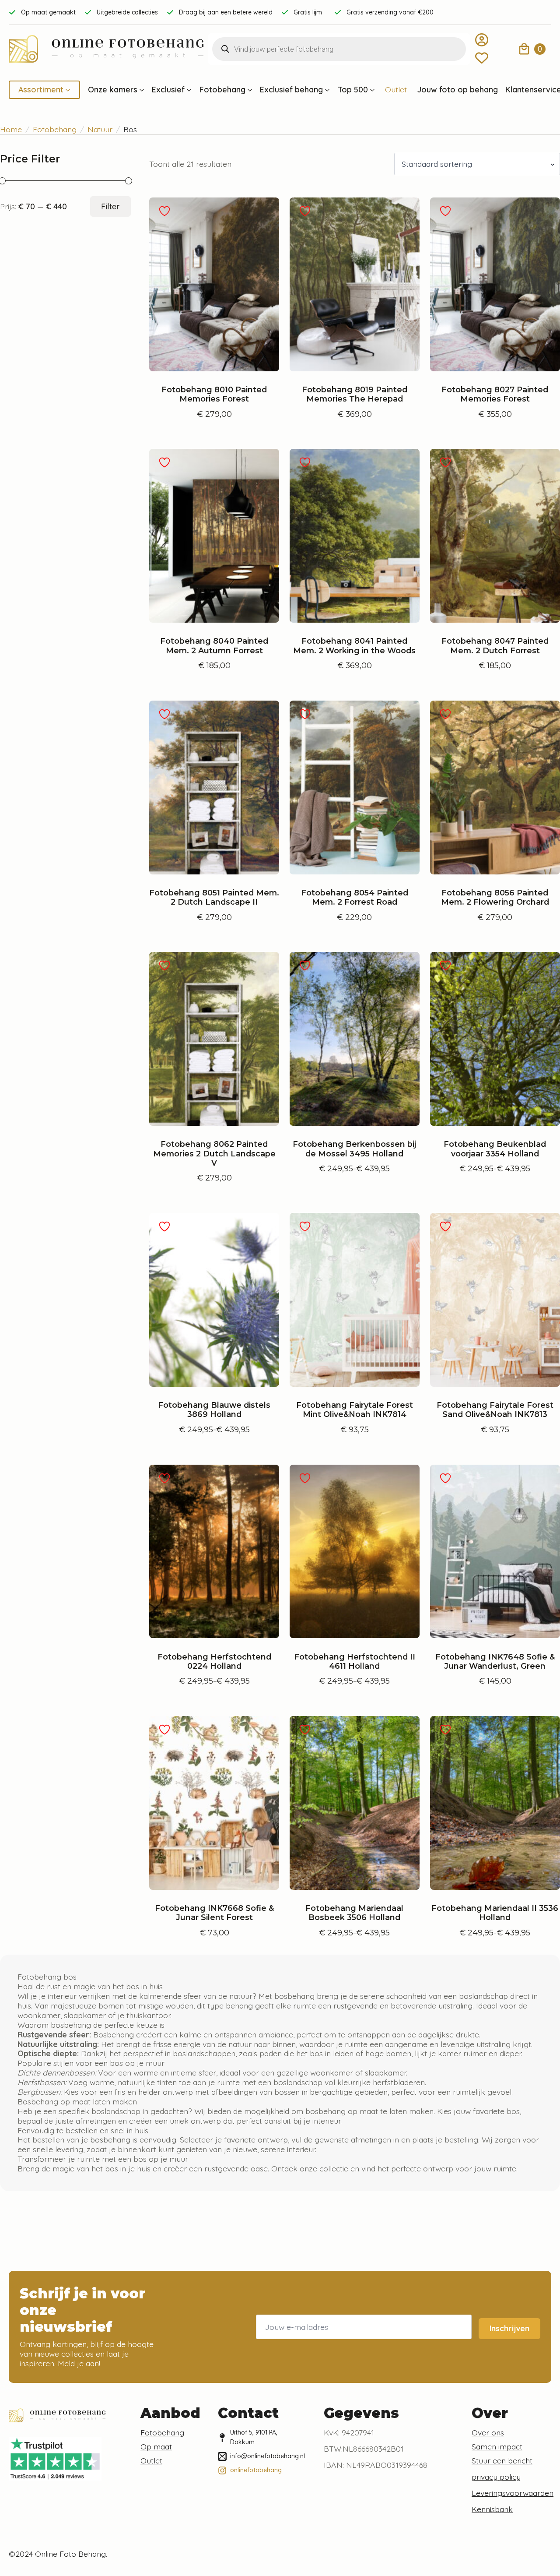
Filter (110, 206)
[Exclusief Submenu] (188, 90)
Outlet (396, 90)
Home (11, 129)
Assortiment (41, 90)
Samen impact (497, 2446)
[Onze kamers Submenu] (141, 90)
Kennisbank (492, 2509)
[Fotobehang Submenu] (249, 90)
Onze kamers (113, 90)
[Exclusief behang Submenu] (326, 90)
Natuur (100, 129)
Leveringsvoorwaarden (513, 2493)
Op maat (156, 2446)
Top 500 (353, 90)
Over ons (488, 2432)
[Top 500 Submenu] (371, 90)
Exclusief (168, 90)
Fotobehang (222, 90)
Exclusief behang (291, 90)
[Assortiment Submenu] (67, 90)
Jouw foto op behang (458, 90)
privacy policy (496, 2477)
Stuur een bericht (502, 2460)
